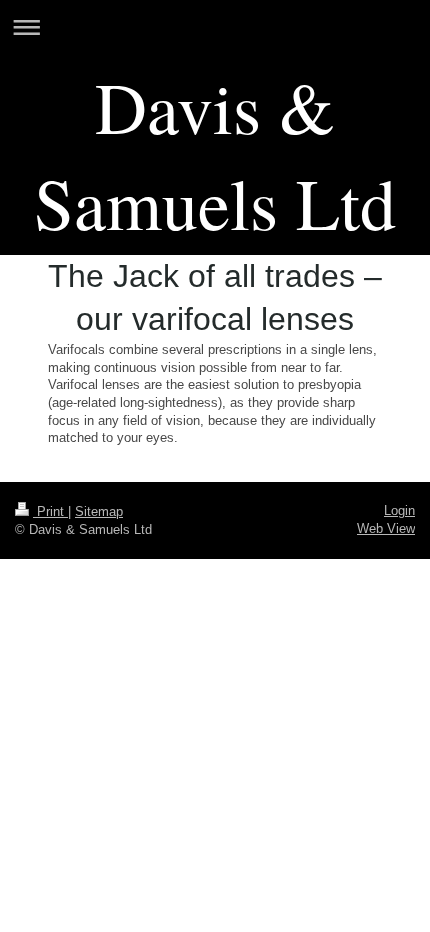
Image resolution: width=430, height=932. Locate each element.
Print (50, 511)
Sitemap (99, 511)
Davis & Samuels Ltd (215, 154)
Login (399, 510)
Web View (386, 528)
